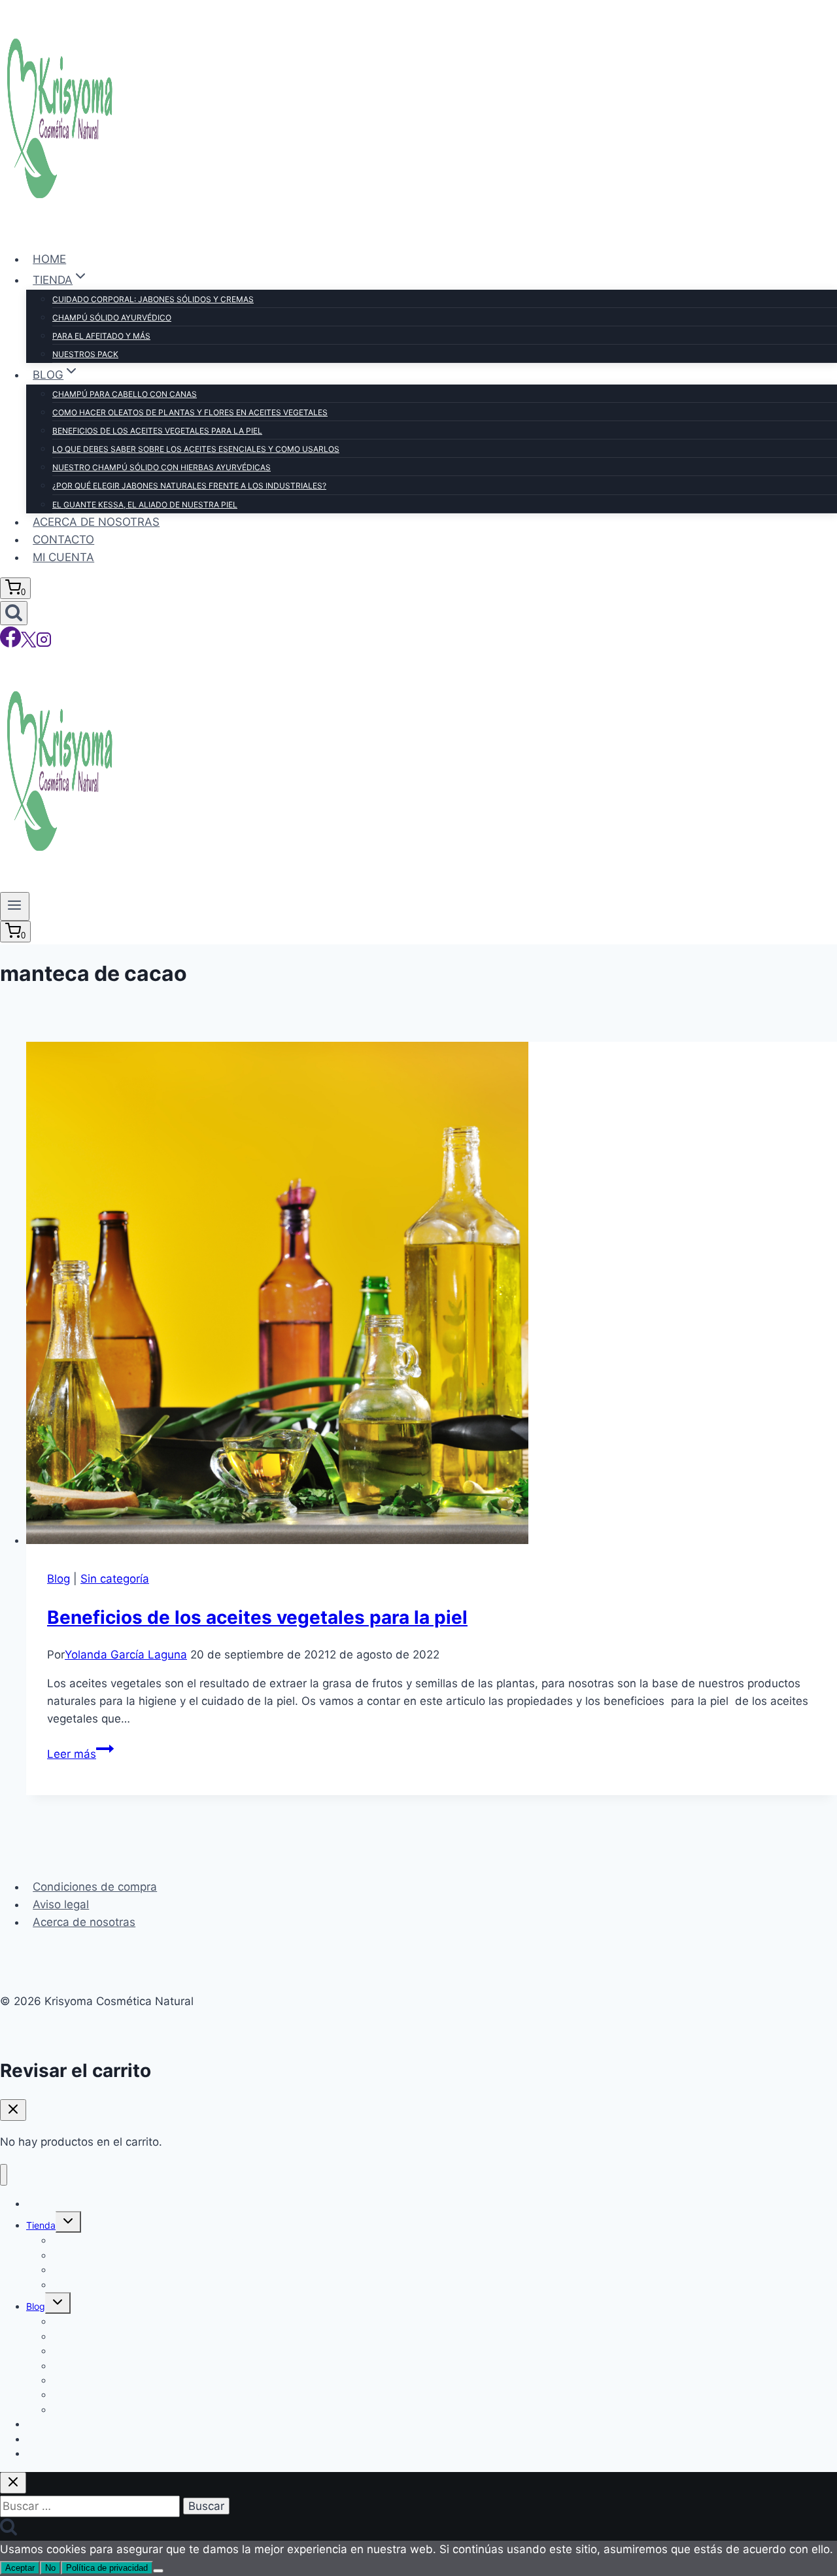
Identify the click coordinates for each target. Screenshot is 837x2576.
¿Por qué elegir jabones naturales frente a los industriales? (189, 486)
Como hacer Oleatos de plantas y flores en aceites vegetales (190, 412)
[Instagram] (44, 644)
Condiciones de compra (95, 1887)
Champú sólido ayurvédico (112, 318)
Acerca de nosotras (96, 522)
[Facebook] (10, 644)
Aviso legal (61, 1904)
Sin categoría (115, 1579)
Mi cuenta (63, 557)
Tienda (41, 2225)
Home (49, 259)
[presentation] (432, 1296)
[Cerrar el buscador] (13, 2483)
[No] (158, 2571)
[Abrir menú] (15, 906)
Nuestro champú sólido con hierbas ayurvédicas (162, 467)
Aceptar (20, 2568)
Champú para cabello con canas (125, 394)
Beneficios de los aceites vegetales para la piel (157, 431)
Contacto (63, 540)
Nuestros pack (85, 354)
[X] (28, 644)
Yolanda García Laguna (126, 1655)
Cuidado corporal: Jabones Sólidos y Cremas (153, 299)
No (50, 2568)
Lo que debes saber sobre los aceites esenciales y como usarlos (196, 449)
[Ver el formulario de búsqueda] (14, 613)
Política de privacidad (107, 2568)
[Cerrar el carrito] (13, 2110)
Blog (59, 1579)
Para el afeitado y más (101, 336)
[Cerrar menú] (4, 2175)
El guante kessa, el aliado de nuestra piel (145, 505)
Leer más (80, 1754)
